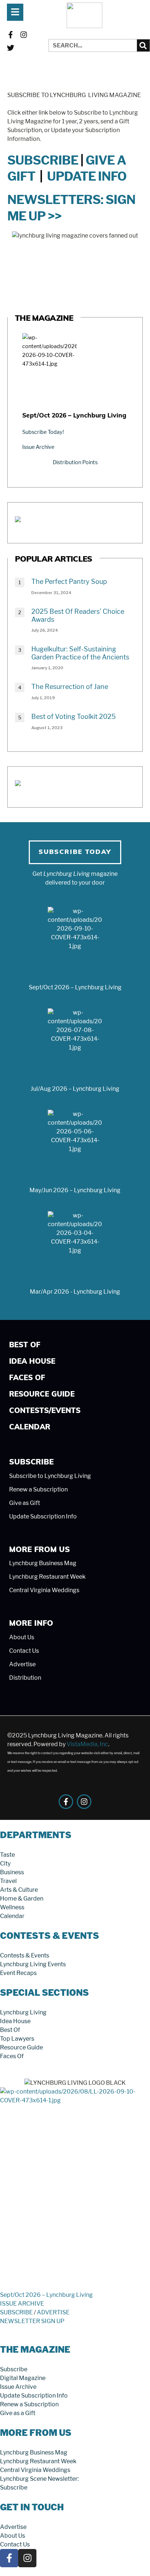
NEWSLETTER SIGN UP (32, 2321)
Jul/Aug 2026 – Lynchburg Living (75, 1089)
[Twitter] (11, 48)
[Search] (143, 45)
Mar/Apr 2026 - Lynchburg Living (75, 1292)
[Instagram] (24, 35)
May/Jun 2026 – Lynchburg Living (75, 1190)
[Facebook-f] (11, 35)
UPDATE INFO (87, 176)
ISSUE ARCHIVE (22, 2304)
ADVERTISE (53, 2312)
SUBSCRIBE (43, 160)
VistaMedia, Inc (87, 1744)
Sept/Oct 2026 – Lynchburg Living (74, 416)
